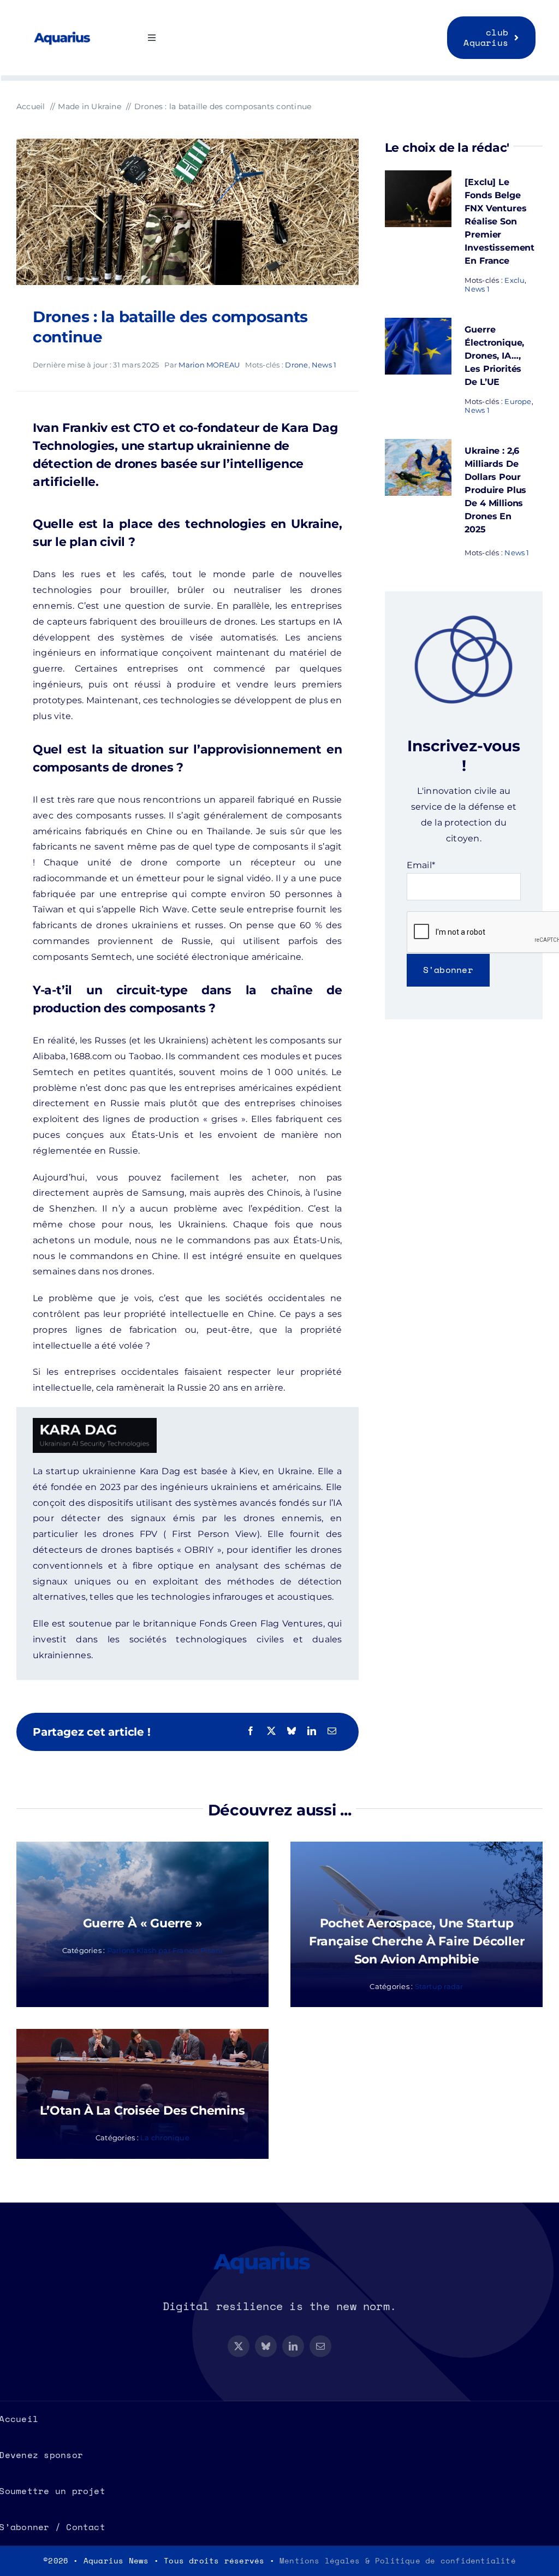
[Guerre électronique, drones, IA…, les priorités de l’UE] (418, 325)
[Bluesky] (292, 1732)
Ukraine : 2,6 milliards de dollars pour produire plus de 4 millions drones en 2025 (495, 490)
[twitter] (239, 2346)
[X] (271, 1732)
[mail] (320, 2346)
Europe (518, 401)
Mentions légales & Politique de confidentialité (398, 2560)
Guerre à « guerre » (143, 1923)
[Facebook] (251, 1732)
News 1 (324, 365)
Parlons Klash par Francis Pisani (165, 1950)
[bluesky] (266, 2346)
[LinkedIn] (312, 1732)
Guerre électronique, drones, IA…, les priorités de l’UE (494, 356)
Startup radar (439, 1986)
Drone (296, 365)
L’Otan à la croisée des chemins (142, 2111)
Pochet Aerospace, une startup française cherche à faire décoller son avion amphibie (417, 1941)
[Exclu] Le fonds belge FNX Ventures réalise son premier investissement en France (499, 221)
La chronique (165, 2138)
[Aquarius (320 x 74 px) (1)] (72, 32)
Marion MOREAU (209, 365)
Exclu (515, 280)
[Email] (332, 1732)
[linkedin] (293, 2346)
